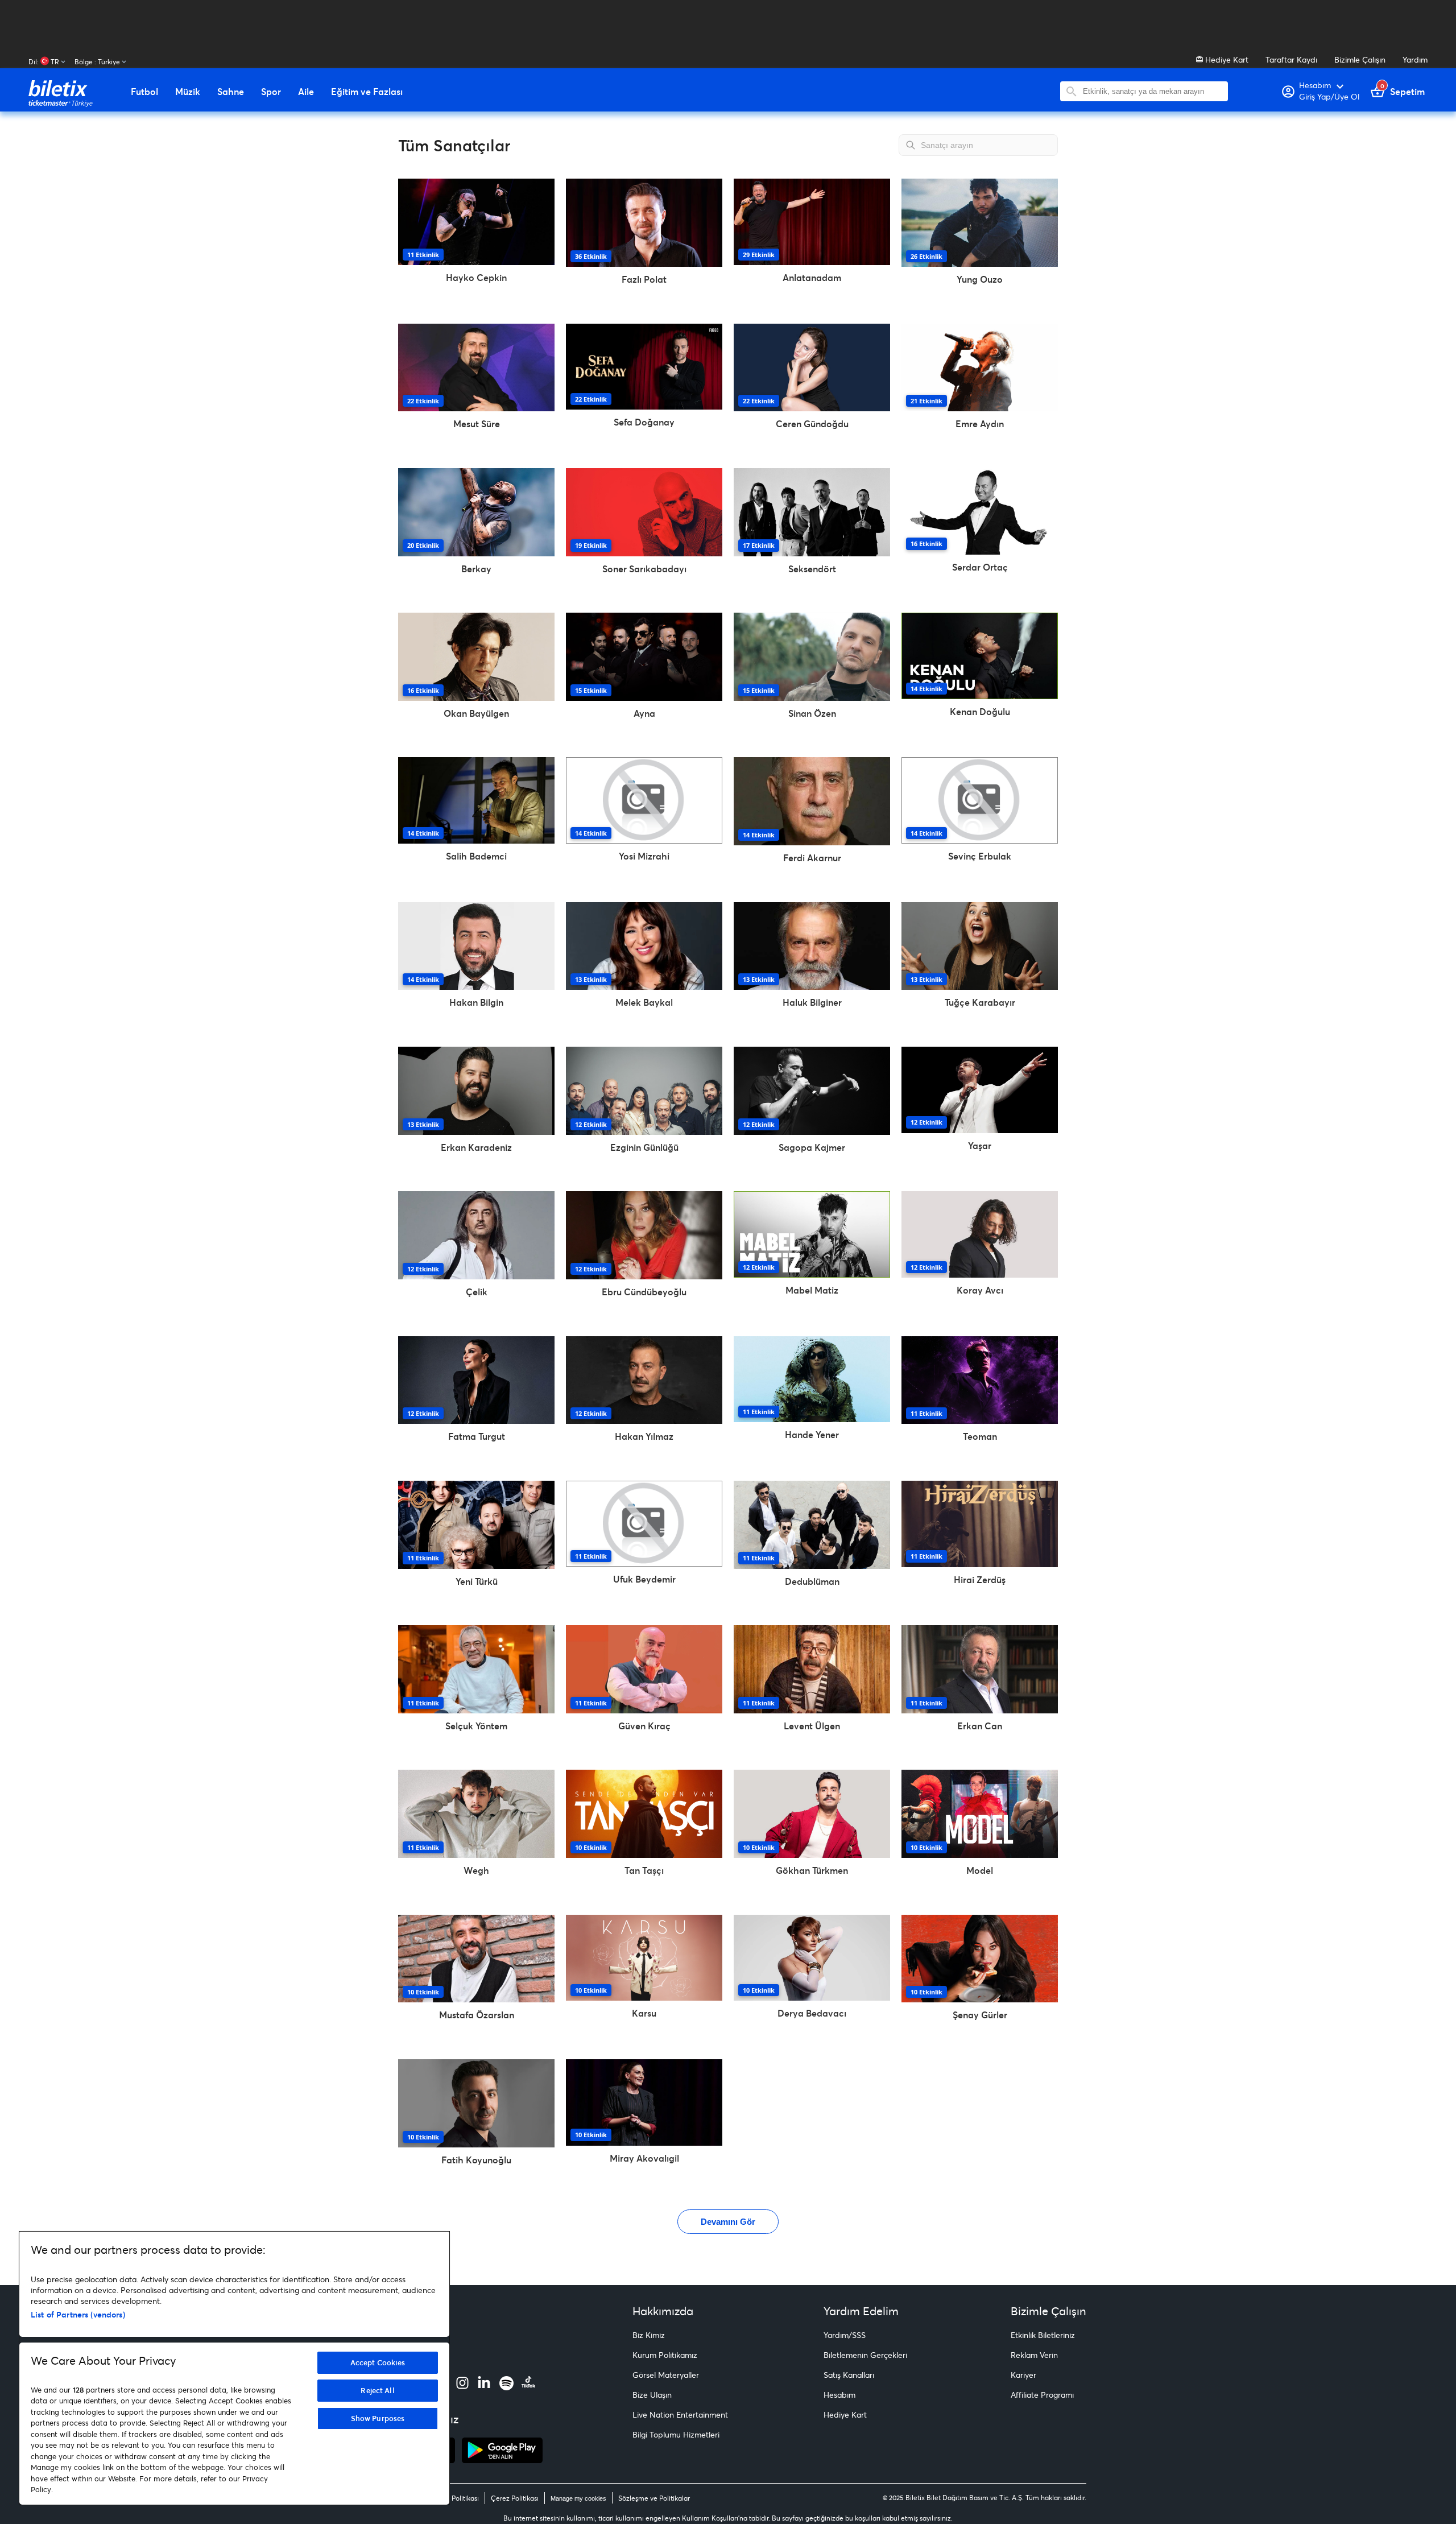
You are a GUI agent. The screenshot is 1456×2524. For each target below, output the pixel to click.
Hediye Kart (1226, 59)
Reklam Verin (1034, 2355)
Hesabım (839, 2395)
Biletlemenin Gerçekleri (865, 2355)
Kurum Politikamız (665, 2355)
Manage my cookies (578, 2498)
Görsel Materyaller (666, 2375)
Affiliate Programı (1042, 2395)
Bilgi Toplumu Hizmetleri (676, 2434)
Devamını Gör (728, 2222)
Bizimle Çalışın (1360, 59)
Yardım (1415, 59)
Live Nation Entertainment (680, 2414)
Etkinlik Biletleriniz (1043, 2335)
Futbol (144, 92)
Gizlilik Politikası (454, 2498)
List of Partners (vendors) (78, 2314)
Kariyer (1023, 2375)
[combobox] (1153, 91)
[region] (234, 2368)
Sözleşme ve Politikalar (654, 2498)
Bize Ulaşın (652, 2395)
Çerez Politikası (515, 2498)
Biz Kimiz (649, 2335)
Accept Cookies (378, 2362)
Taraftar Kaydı (1291, 59)
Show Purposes (378, 2418)
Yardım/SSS (845, 2335)
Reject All (377, 2390)
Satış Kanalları (849, 2375)
